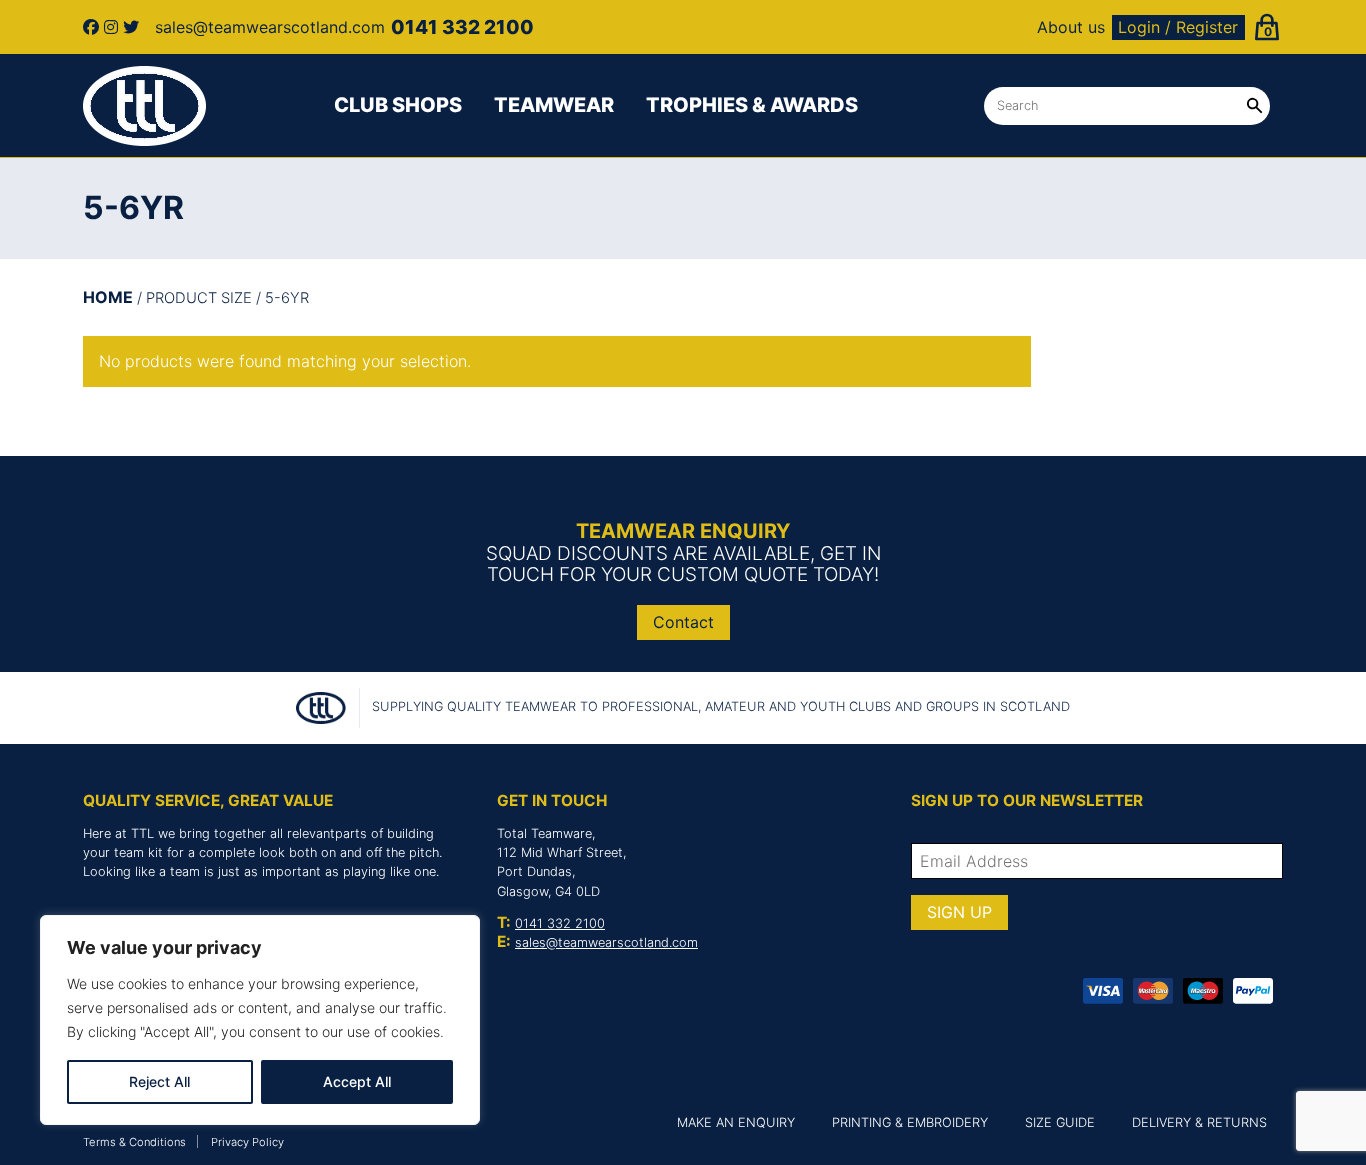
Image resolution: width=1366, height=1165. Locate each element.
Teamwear (554, 105)
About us (1071, 27)
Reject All (159, 1081)
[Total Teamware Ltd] (145, 106)
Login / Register (1178, 27)
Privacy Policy (247, 1142)
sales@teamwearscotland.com (606, 942)
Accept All (357, 1081)
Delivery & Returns (1199, 1122)
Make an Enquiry (736, 1122)
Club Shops (398, 105)
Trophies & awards (752, 105)
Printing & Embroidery (910, 1122)
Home (108, 297)
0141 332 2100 (560, 923)
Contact (683, 622)
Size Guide (1060, 1122)
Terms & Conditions (134, 1142)
